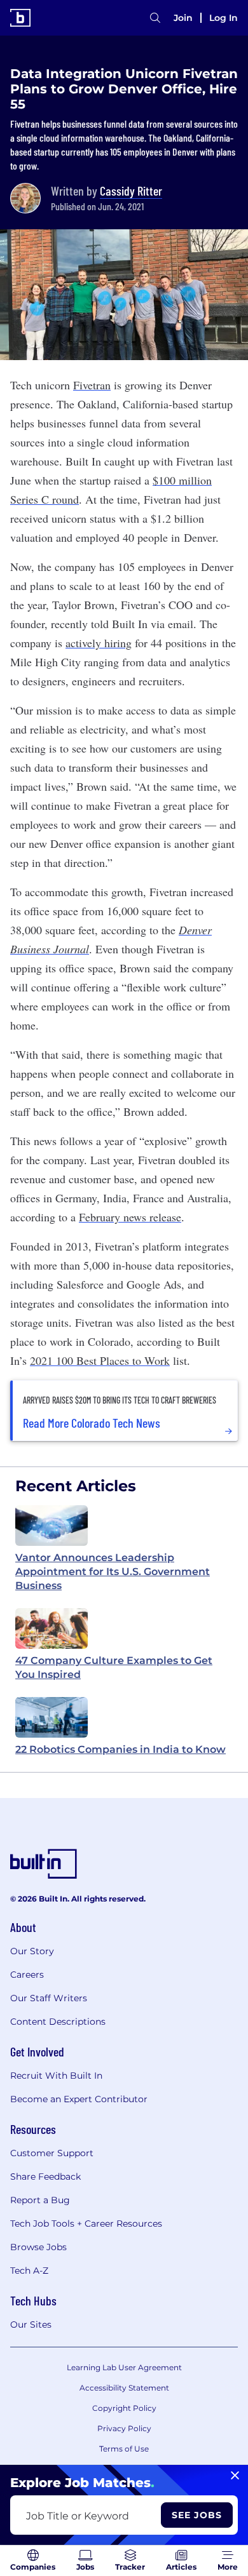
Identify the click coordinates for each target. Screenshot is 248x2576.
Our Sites (31, 2324)
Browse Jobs (38, 2247)
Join (183, 18)
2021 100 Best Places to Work (100, 1360)
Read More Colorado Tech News (92, 1423)
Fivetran (92, 385)
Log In (224, 18)
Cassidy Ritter (131, 191)
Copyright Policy (124, 2408)
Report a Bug (40, 2200)
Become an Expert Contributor (79, 2099)
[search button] (155, 18)
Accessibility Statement (124, 2388)
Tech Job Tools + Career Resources (86, 2224)
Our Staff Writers (49, 1998)
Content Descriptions (58, 2022)
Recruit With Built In (56, 2076)
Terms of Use (124, 2449)
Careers (27, 1975)
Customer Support (52, 2153)
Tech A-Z (29, 2271)
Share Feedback (45, 2177)
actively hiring (99, 643)
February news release (130, 1217)
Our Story (32, 1951)
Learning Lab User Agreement (124, 2367)
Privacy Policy (124, 2428)
